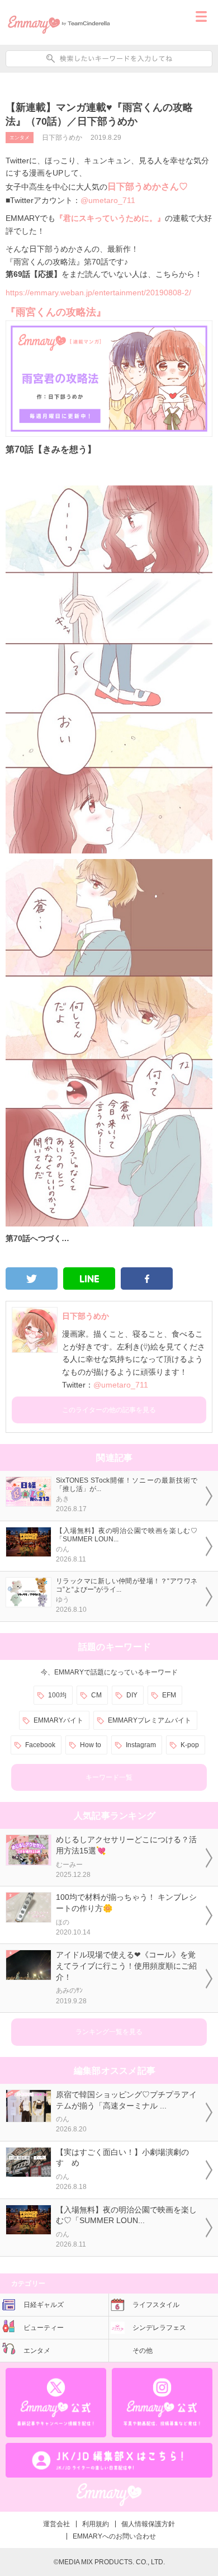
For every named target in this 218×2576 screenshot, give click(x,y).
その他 (143, 2351)
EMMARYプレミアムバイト (150, 1720)
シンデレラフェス (159, 2328)
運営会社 (56, 2524)
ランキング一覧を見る (109, 2032)
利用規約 (96, 2524)
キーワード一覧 (109, 1777)
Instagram (141, 1745)
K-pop (190, 1745)
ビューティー (44, 2328)
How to (91, 1745)
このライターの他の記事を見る (109, 1410)
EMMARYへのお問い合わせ (114, 2536)
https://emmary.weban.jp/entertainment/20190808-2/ (98, 292)
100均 (57, 1695)
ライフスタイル (156, 2305)
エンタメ (20, 138)
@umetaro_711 (108, 200)
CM (96, 1695)
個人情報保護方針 (148, 2524)
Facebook (40, 1745)
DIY (132, 1695)
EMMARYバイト (58, 1720)
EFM (169, 1695)
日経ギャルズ (44, 2305)
